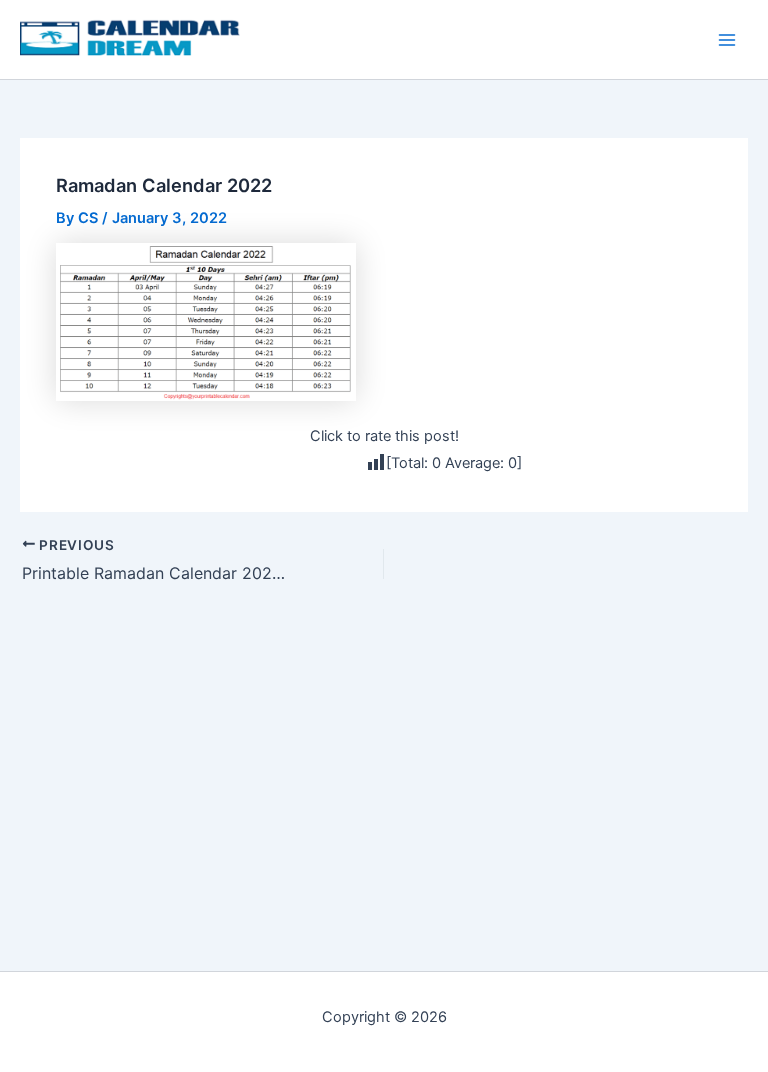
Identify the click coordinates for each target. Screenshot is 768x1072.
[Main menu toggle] (727, 40)
